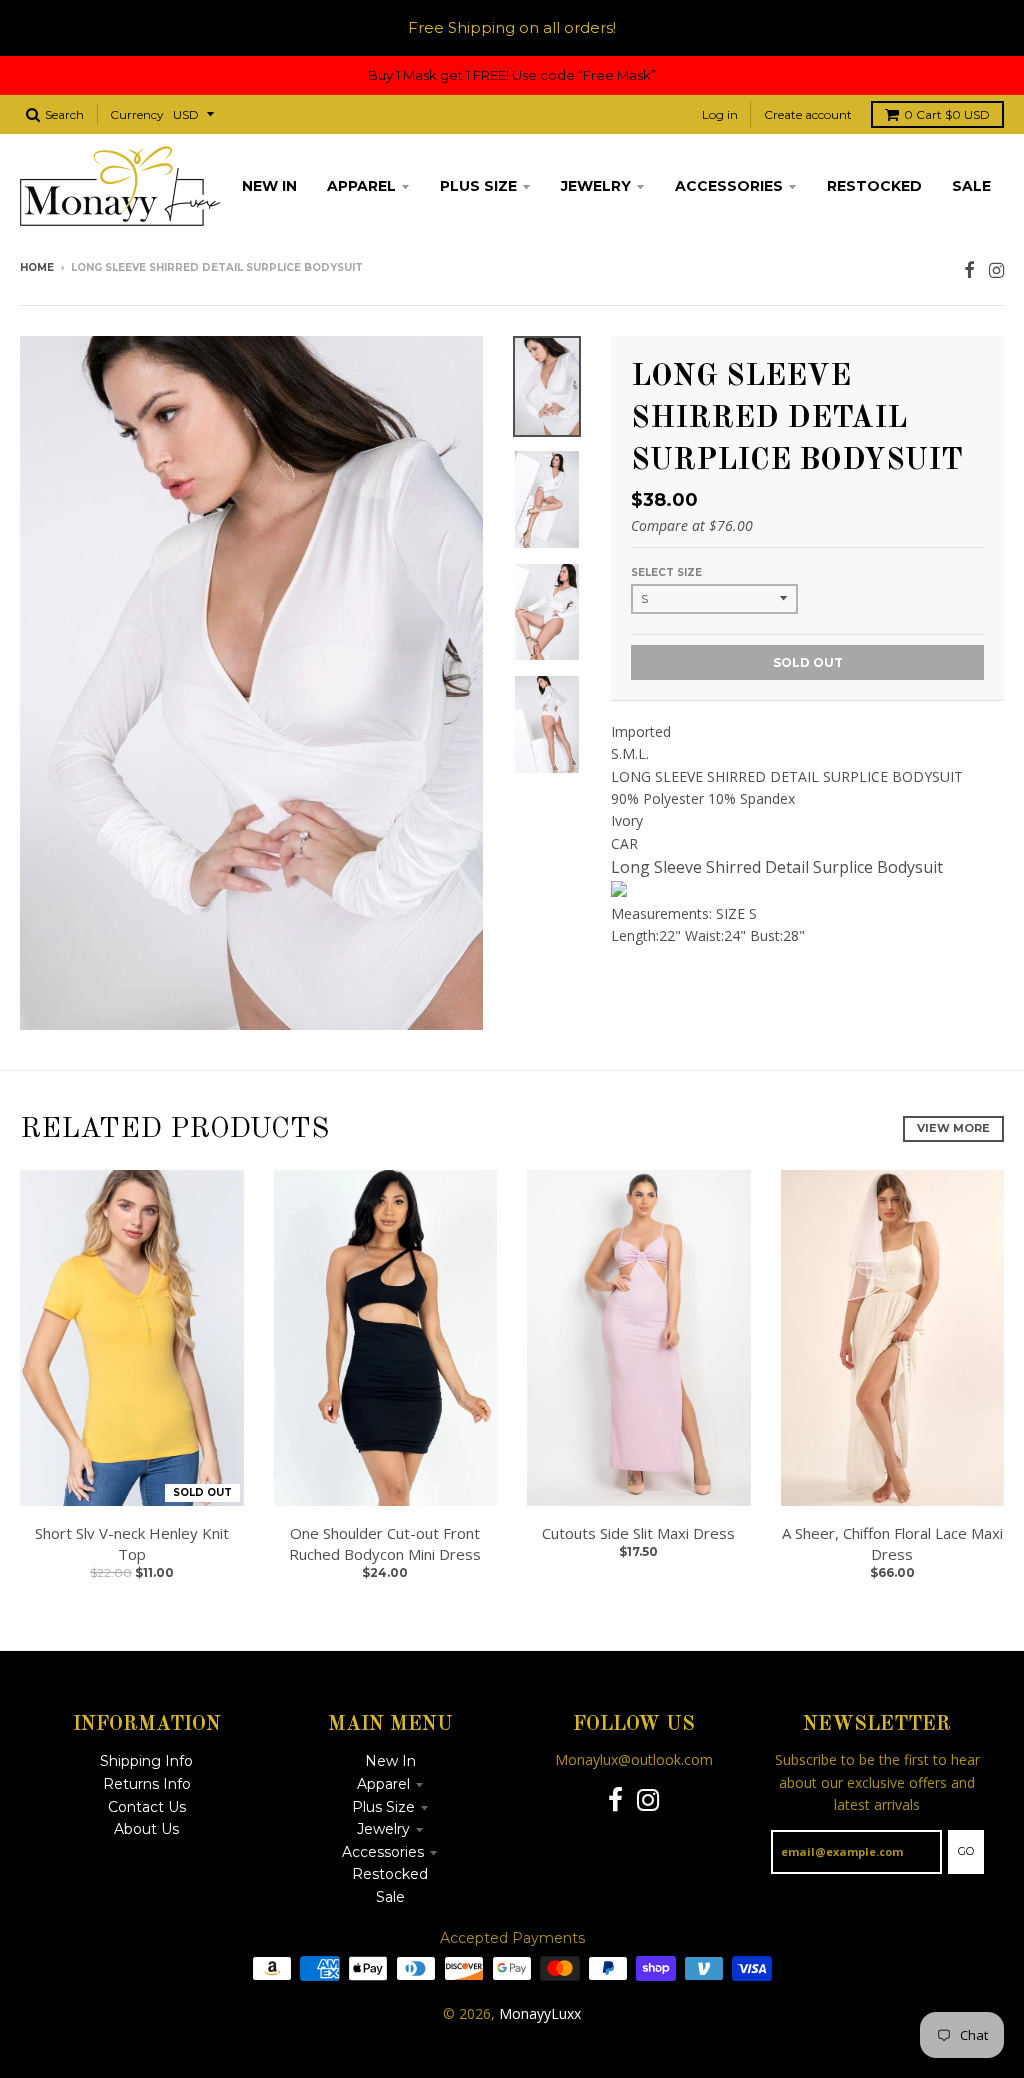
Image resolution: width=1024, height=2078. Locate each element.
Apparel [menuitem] (361, 186)
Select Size (666, 572)
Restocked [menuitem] (874, 186)
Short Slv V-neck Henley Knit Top (132, 1543)
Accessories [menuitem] (729, 186)
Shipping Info (146, 1761)
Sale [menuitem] (971, 186)
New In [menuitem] (269, 186)
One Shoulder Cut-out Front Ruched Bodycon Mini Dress (385, 1543)
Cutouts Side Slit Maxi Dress (638, 1533)
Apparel (383, 1784)
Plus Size (383, 1807)
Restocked (390, 1874)
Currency (137, 114)
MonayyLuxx (540, 2013)
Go (966, 1851)
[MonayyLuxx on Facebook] (969, 269)
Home (37, 267)
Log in (720, 114)
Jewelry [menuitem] (596, 186)
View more (953, 1128)
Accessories (383, 1852)
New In (390, 1761)
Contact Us (147, 1807)
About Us (146, 1829)
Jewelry (383, 1829)
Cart (947, 114)
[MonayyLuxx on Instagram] (996, 269)
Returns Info (147, 1784)
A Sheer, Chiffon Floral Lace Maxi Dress (892, 1543)
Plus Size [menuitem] (478, 186)
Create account (808, 114)
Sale (390, 1897)
